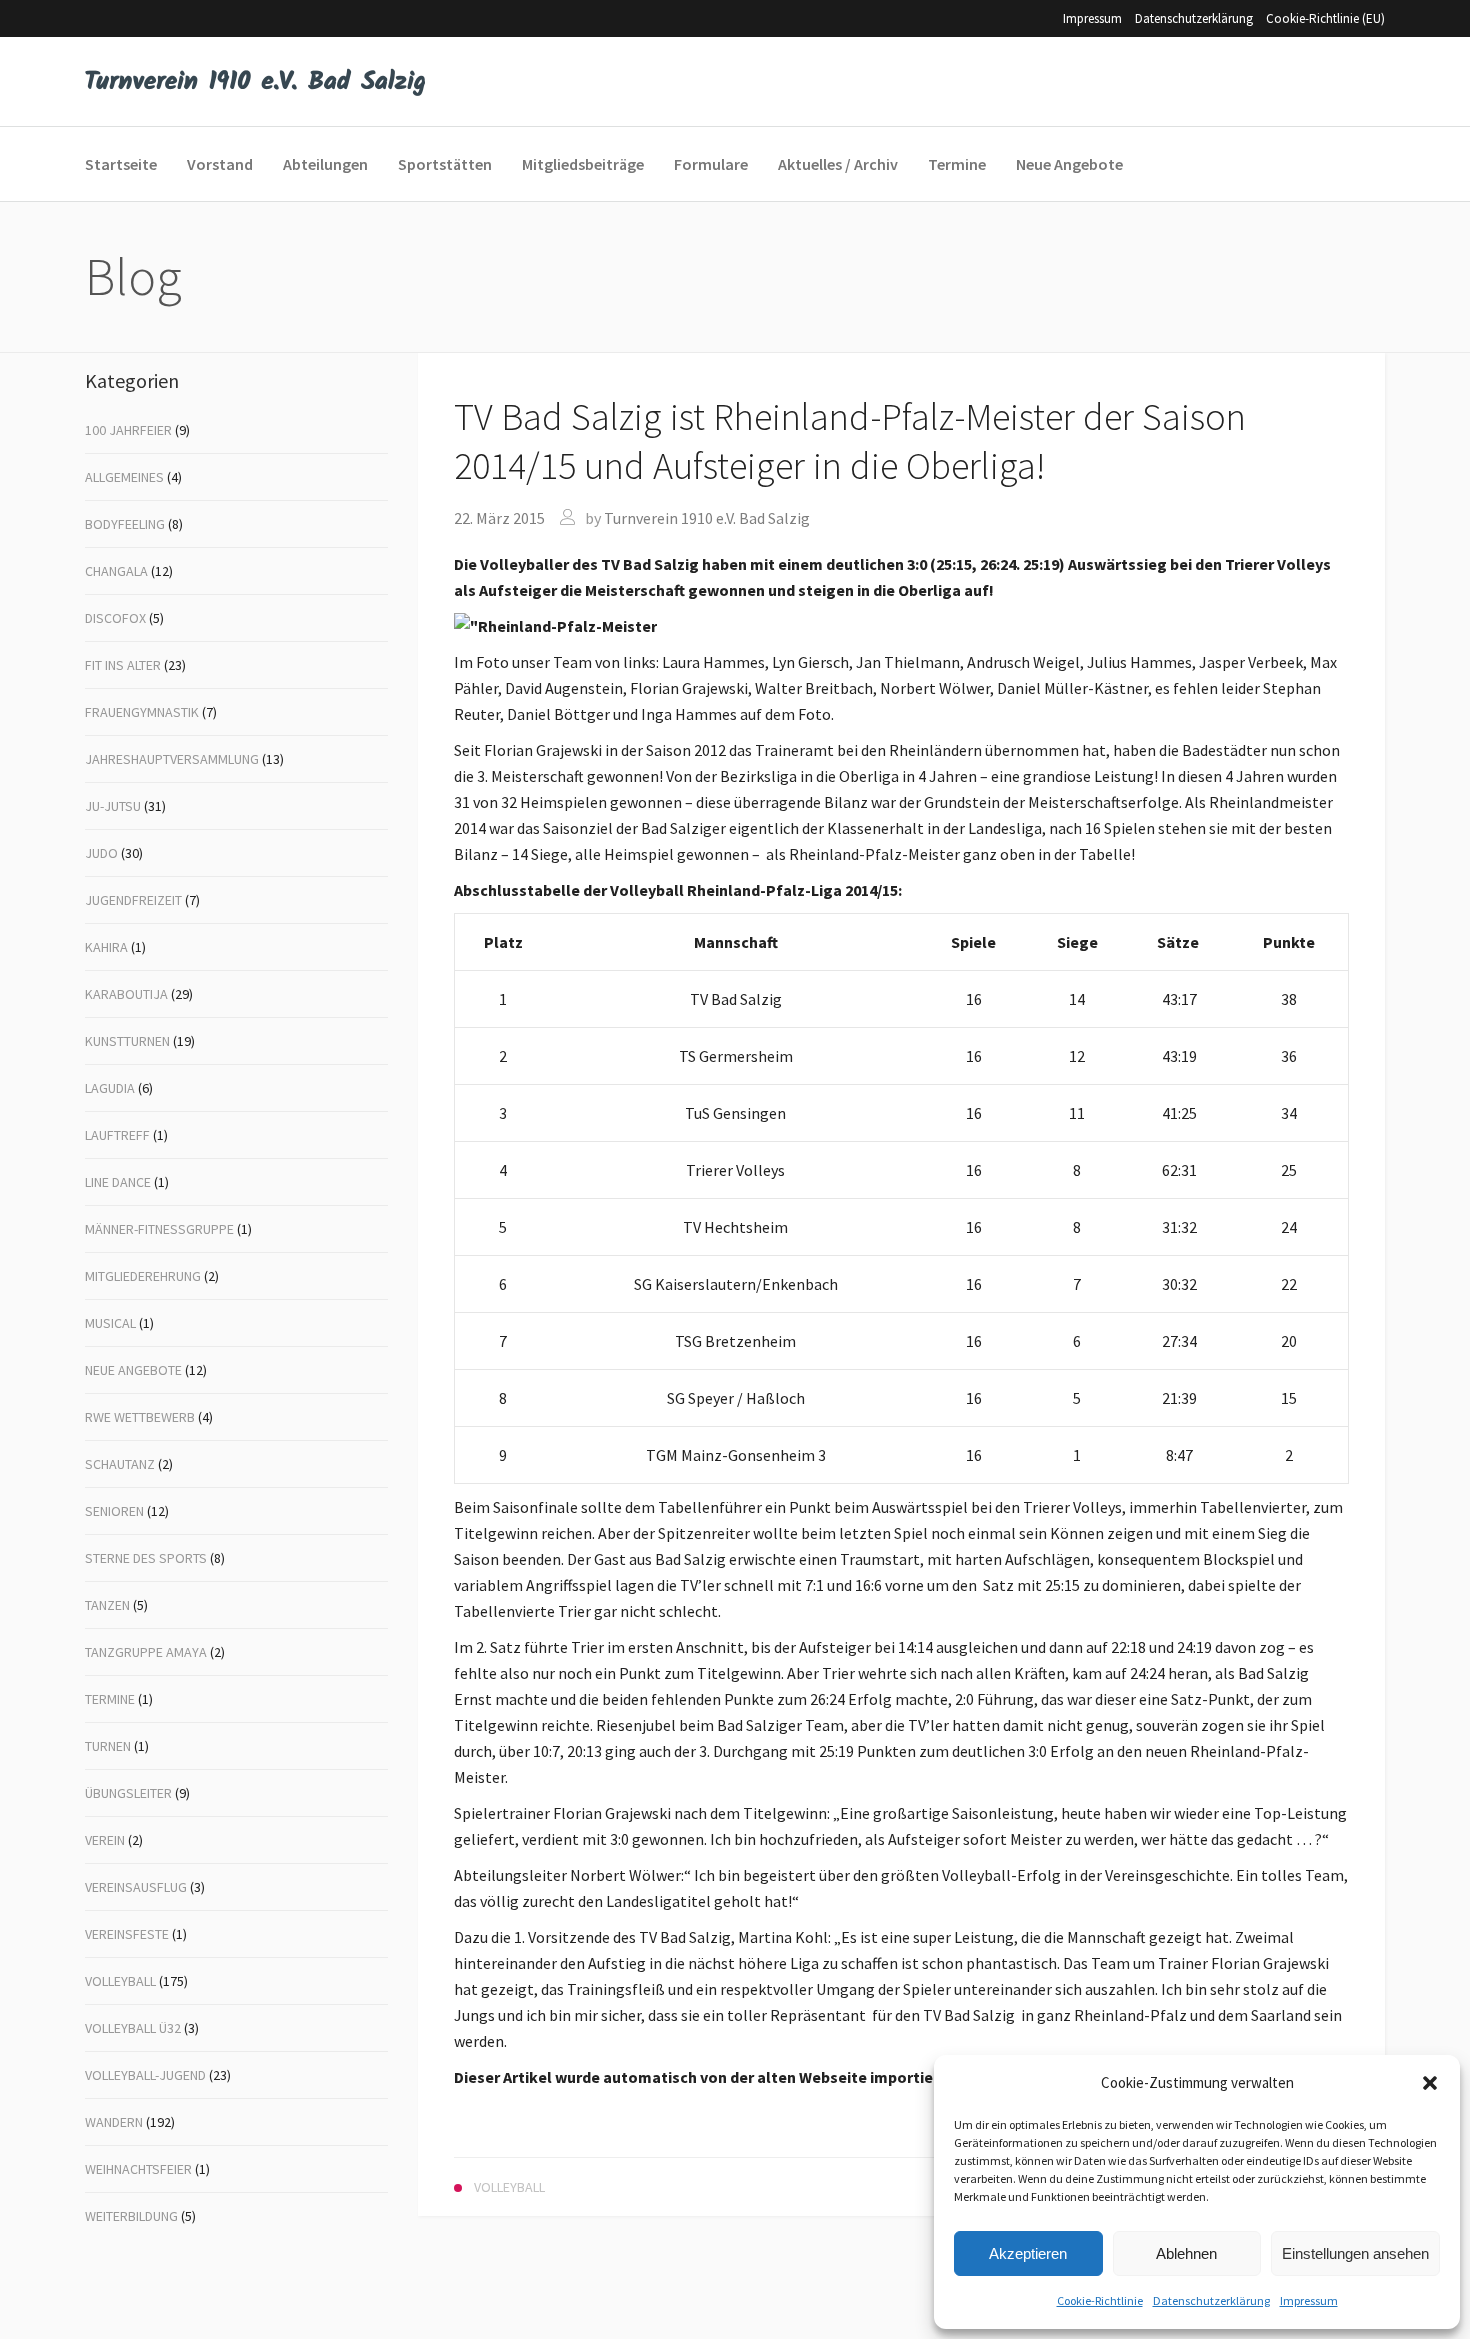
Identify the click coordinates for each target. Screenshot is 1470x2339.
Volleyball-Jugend (145, 2075)
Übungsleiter (128, 1793)
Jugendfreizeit (133, 900)
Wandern (114, 2122)
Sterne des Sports (146, 1558)
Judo (101, 853)
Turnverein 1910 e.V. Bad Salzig (707, 518)
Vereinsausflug (136, 1887)
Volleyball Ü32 (133, 2028)
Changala (116, 571)
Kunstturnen (127, 1041)
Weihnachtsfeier (138, 2169)
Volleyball (120, 1981)
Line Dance (118, 1182)
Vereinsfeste (127, 1934)
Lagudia (110, 1088)
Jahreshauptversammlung (172, 759)
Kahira (106, 947)
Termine (110, 1699)
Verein (105, 1840)
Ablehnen (1186, 2253)
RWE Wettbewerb (140, 1417)
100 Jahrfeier (128, 430)
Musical (110, 1323)
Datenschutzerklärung (1211, 2300)
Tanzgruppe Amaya (146, 1652)
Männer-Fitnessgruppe (159, 1229)
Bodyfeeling (125, 524)
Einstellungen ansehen (1355, 2253)
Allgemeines (124, 477)
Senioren (114, 1511)
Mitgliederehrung (143, 1276)
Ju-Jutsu (113, 806)
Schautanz (120, 1464)
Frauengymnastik (142, 712)
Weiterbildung (131, 2216)
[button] (1430, 2083)
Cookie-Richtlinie (1100, 2300)
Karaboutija (126, 994)
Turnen (108, 1746)
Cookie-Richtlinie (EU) (1325, 18)
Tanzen (107, 1605)
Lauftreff (117, 1135)
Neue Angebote (133, 1370)
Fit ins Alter (123, 665)
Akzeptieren (1028, 2253)
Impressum (1309, 2300)
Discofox (115, 618)
